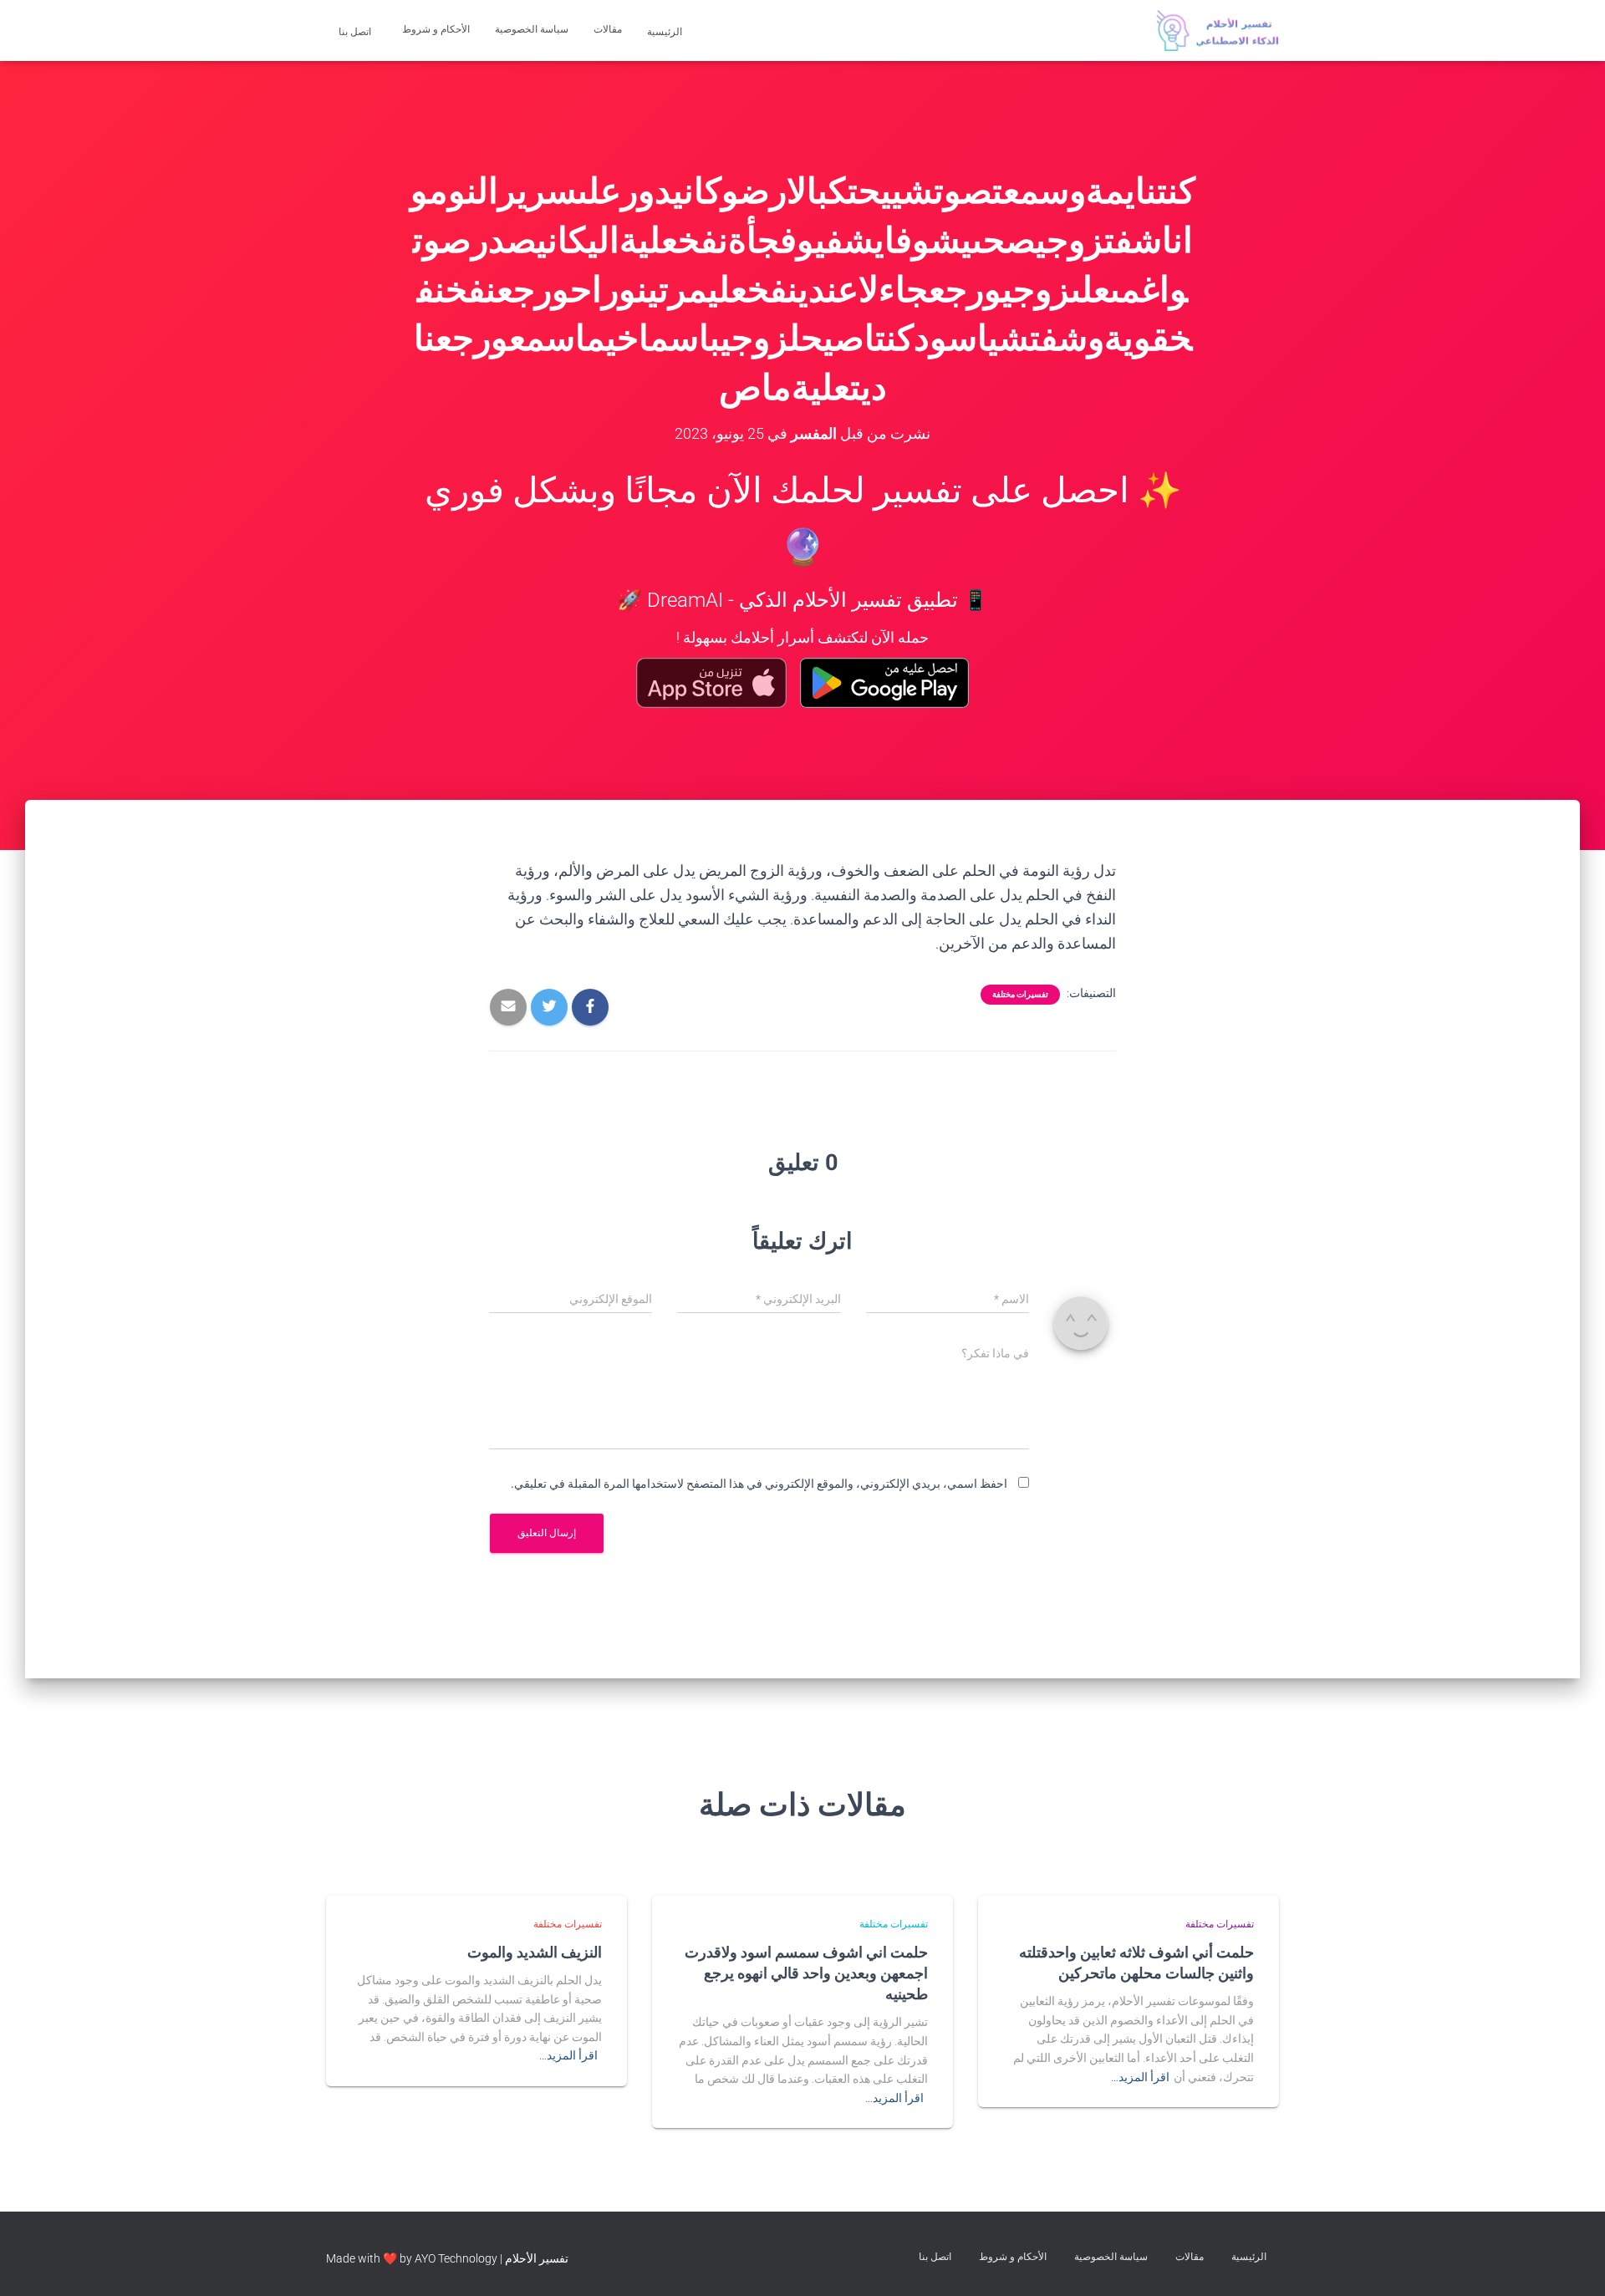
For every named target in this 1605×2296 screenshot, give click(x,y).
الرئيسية (666, 32)
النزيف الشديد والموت (535, 1952)
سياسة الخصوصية (532, 29)
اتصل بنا (356, 32)
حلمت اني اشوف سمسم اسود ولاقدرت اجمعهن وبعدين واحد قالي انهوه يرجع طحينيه (806, 1973)
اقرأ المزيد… (1140, 2077)
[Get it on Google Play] (885, 683)
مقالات (608, 29)
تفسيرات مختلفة (1020, 994)
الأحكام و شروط (436, 29)
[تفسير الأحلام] (1218, 31)
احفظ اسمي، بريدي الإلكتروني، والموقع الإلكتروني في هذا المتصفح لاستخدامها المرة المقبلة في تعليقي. (759, 1484)
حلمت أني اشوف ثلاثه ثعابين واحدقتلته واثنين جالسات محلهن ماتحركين (1136, 1962)
